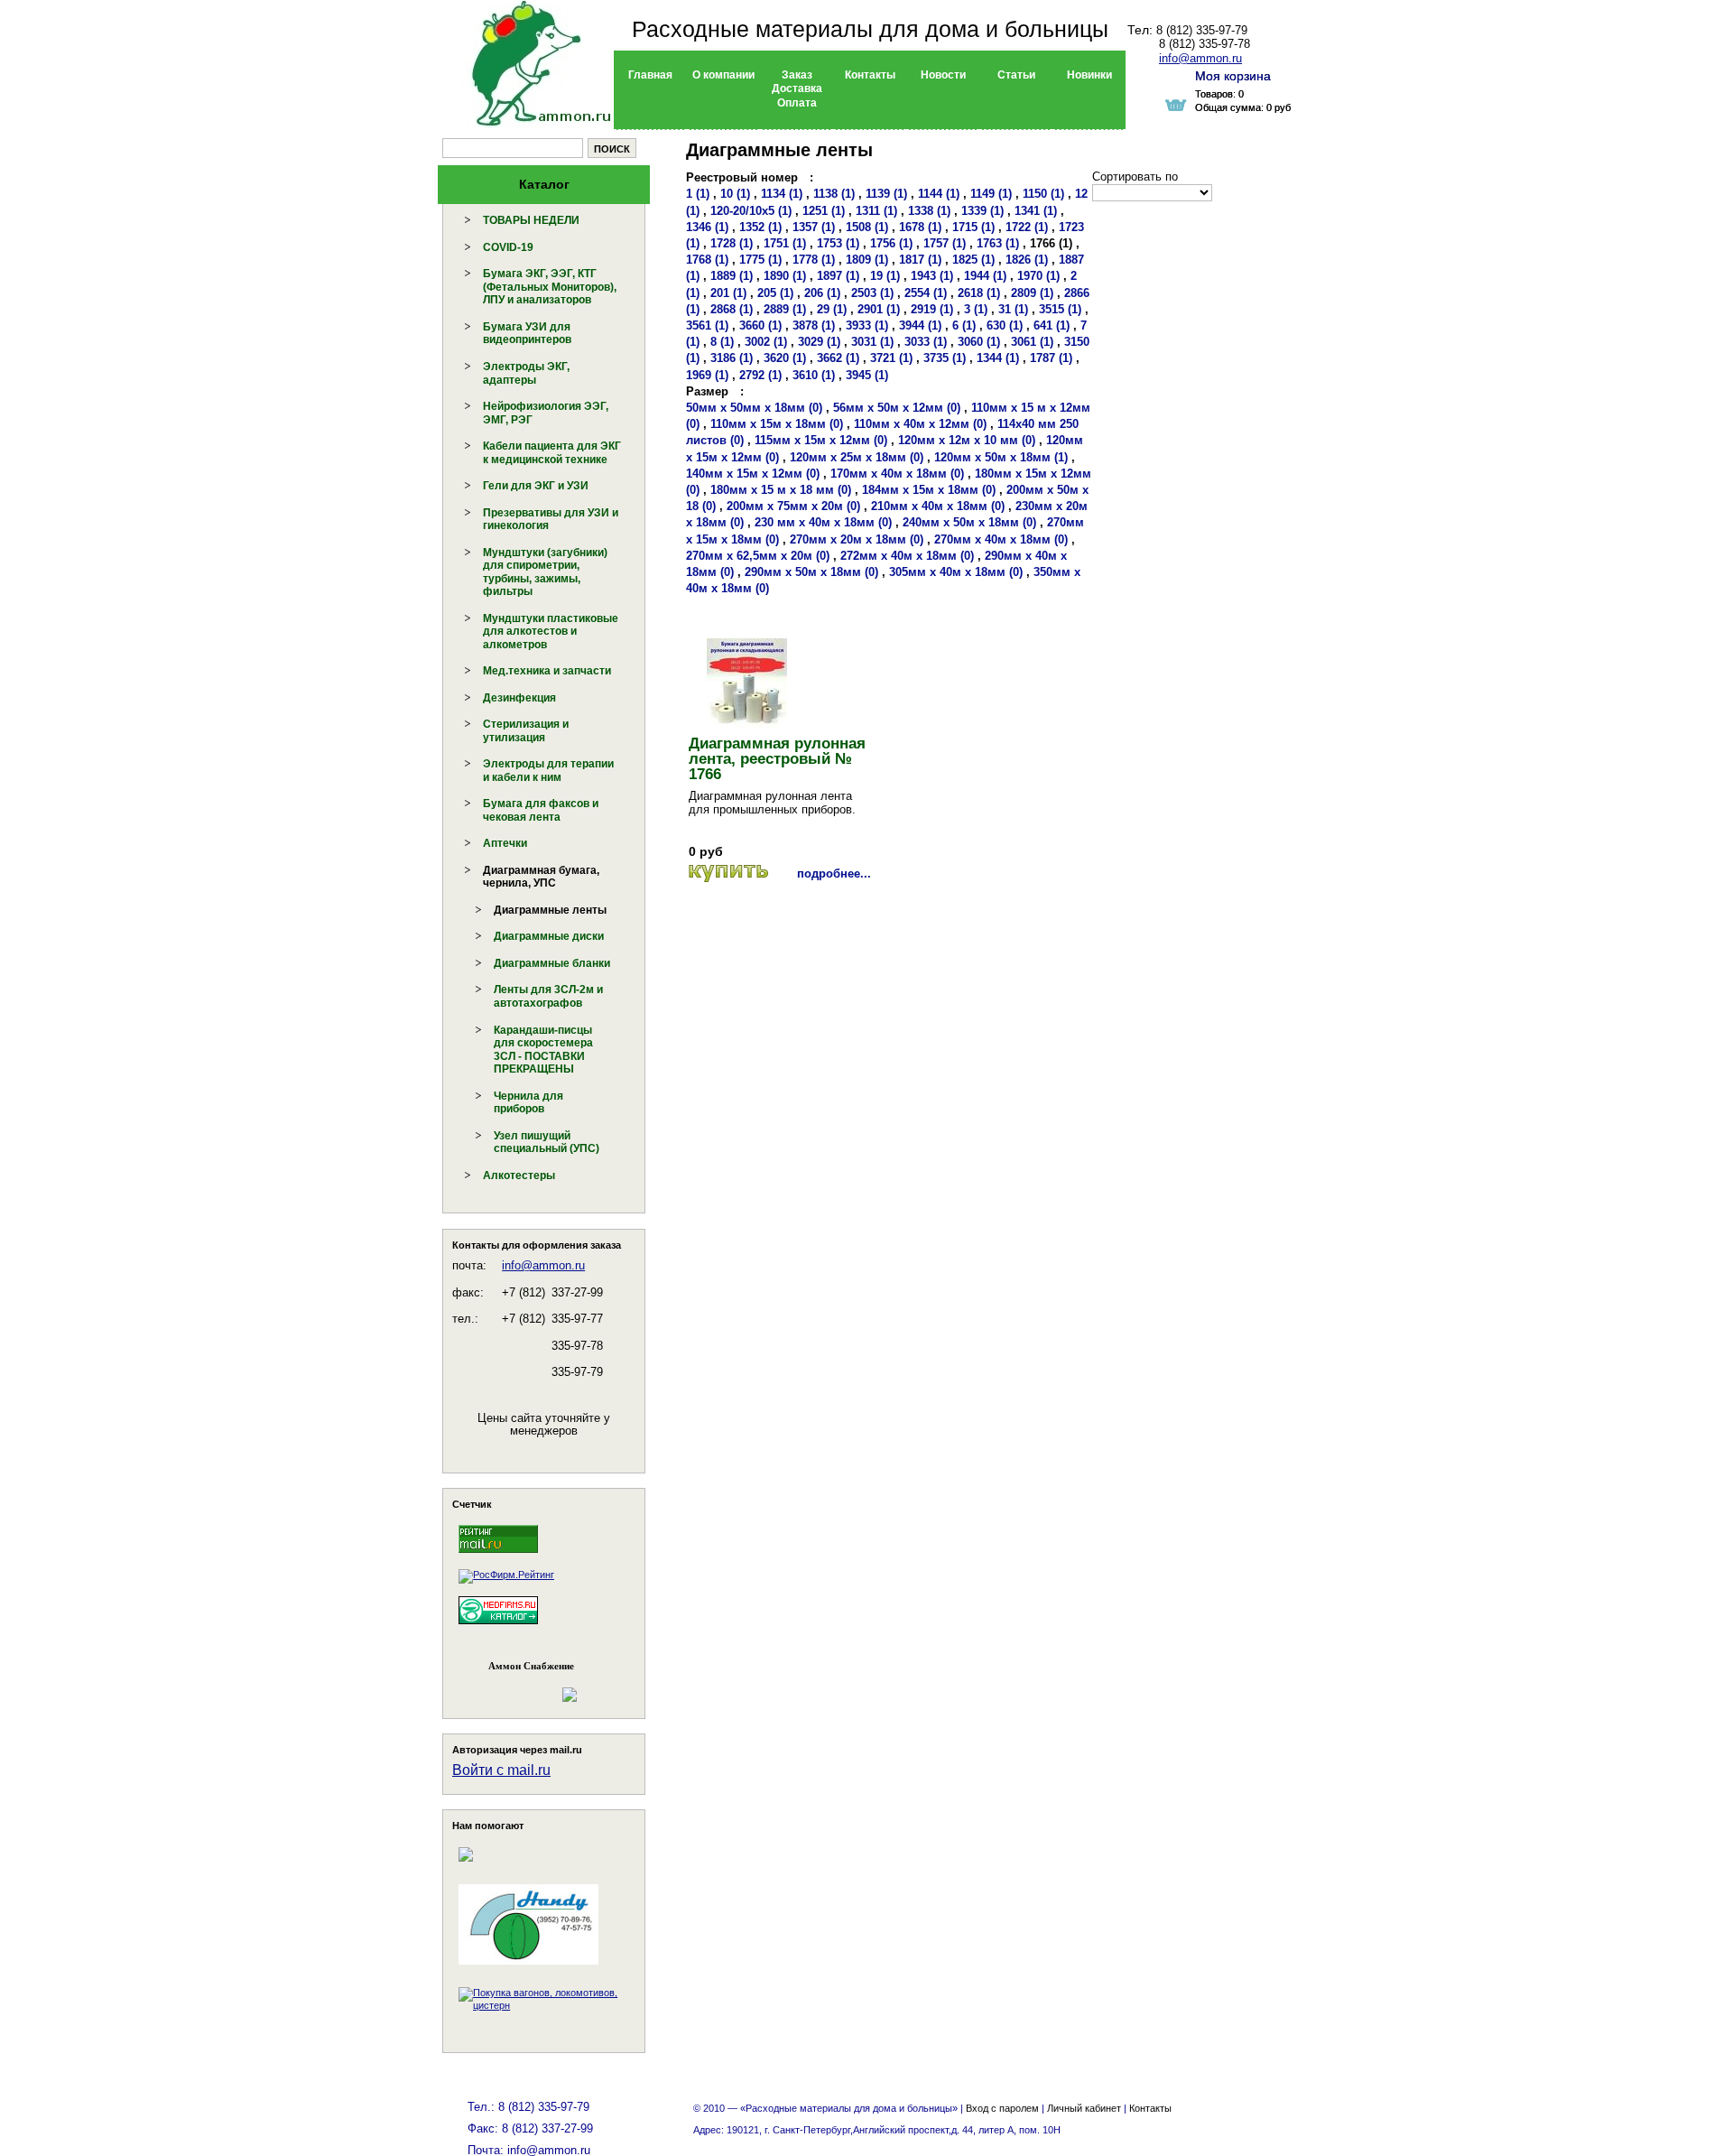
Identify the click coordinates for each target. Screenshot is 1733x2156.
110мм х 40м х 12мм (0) (920, 424)
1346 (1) (707, 227)
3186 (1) (732, 358)
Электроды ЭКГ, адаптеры (526, 373)
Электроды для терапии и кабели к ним (548, 771)
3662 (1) (838, 358)
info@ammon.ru (543, 1265)
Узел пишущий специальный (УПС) (547, 1143)
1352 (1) (760, 227)
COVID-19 (508, 247)
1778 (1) (814, 260)
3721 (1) (891, 358)
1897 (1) (838, 276)
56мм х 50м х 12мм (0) (897, 408)
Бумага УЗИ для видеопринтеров (527, 334)
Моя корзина (1233, 76)
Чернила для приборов (528, 1103)
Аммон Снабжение (531, 1666)
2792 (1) (760, 375)
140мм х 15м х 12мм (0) (753, 474)
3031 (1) (872, 342)
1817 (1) (920, 260)
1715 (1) (973, 227)
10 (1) (735, 194)
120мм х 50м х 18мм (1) (1001, 457)
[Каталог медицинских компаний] (498, 1628)
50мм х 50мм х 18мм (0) (754, 408)
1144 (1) (939, 194)
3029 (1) (819, 342)
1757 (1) (945, 243)
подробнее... (834, 874)
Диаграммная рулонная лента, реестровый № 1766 (777, 759)
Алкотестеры (519, 1176)
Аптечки (505, 843)
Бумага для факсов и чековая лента (541, 810)
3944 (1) (920, 325)
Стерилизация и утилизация (526, 731)
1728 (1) (732, 243)
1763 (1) (998, 243)
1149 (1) (991, 194)
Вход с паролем (1002, 2108)
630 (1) (1005, 325)
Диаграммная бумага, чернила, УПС (541, 877)
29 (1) (832, 309)
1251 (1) (824, 211)
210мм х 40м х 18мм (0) (938, 506)
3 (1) (976, 309)
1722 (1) (1027, 227)
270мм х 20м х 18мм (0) (857, 539)
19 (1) (885, 276)
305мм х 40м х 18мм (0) (956, 572)
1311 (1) (876, 211)
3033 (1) (926, 342)
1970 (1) (1038, 276)
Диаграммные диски (549, 936)
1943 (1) (932, 276)
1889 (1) (732, 276)
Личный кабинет (1084, 2108)
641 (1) (1052, 325)
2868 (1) (732, 309)
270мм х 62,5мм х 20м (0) (758, 556)
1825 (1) (973, 260)
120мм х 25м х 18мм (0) (857, 457)
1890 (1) (785, 276)
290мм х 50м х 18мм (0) (811, 572)
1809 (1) (867, 260)
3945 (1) (867, 375)
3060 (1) (979, 342)
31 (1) (1013, 309)
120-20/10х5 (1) (751, 211)
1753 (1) (838, 243)
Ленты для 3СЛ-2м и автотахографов (548, 996)
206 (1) (822, 293)
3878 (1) (814, 325)
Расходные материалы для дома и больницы (870, 29)
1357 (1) (814, 227)
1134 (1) (782, 194)
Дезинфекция (519, 698)
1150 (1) (1043, 194)
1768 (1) (707, 260)
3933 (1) (867, 325)
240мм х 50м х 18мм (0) (969, 522)
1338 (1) (929, 211)
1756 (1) (891, 243)
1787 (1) (1051, 358)
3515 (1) (1060, 309)
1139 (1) (886, 194)
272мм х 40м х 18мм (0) (907, 556)
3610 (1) (814, 375)
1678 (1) (920, 227)
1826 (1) (1027, 260)
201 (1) (728, 293)
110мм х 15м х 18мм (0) (777, 424)
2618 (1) (979, 293)
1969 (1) (707, 375)
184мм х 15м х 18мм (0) (929, 490)
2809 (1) (1032, 293)
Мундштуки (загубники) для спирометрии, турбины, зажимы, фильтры (545, 572)
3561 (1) (707, 325)
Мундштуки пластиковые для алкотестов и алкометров (551, 632)
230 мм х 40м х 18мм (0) (823, 522)
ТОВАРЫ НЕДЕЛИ (531, 220)
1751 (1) (785, 243)
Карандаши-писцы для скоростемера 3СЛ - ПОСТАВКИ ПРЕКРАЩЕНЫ (543, 1050)
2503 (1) (872, 293)
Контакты (1150, 2108)
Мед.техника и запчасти (547, 671)
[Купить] (728, 874)
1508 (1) (867, 227)
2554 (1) (926, 293)
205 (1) (775, 293)
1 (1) (698, 194)
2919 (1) (932, 309)
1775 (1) (760, 260)
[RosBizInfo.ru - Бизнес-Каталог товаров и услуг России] (519, 1686)
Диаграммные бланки (552, 963)
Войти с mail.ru (501, 1770)
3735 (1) (945, 358)
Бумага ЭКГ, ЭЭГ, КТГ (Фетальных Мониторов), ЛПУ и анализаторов (550, 287)
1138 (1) (834, 194)
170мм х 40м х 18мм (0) (897, 474)
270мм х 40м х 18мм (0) (1001, 539)
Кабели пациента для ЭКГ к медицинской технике (552, 453)
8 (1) (722, 342)
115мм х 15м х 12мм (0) (821, 440)
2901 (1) (879, 309)
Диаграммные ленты (550, 910)
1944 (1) (985, 276)
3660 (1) (760, 325)
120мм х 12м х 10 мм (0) (967, 440)
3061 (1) (1032, 342)
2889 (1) (785, 309)
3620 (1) (785, 358)
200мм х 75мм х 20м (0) (793, 506)
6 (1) (964, 325)
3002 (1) (766, 342)
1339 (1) (982, 211)
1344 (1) (998, 358)
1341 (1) (1036, 211)
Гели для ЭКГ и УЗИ (536, 486)
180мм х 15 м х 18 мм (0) (781, 490)
